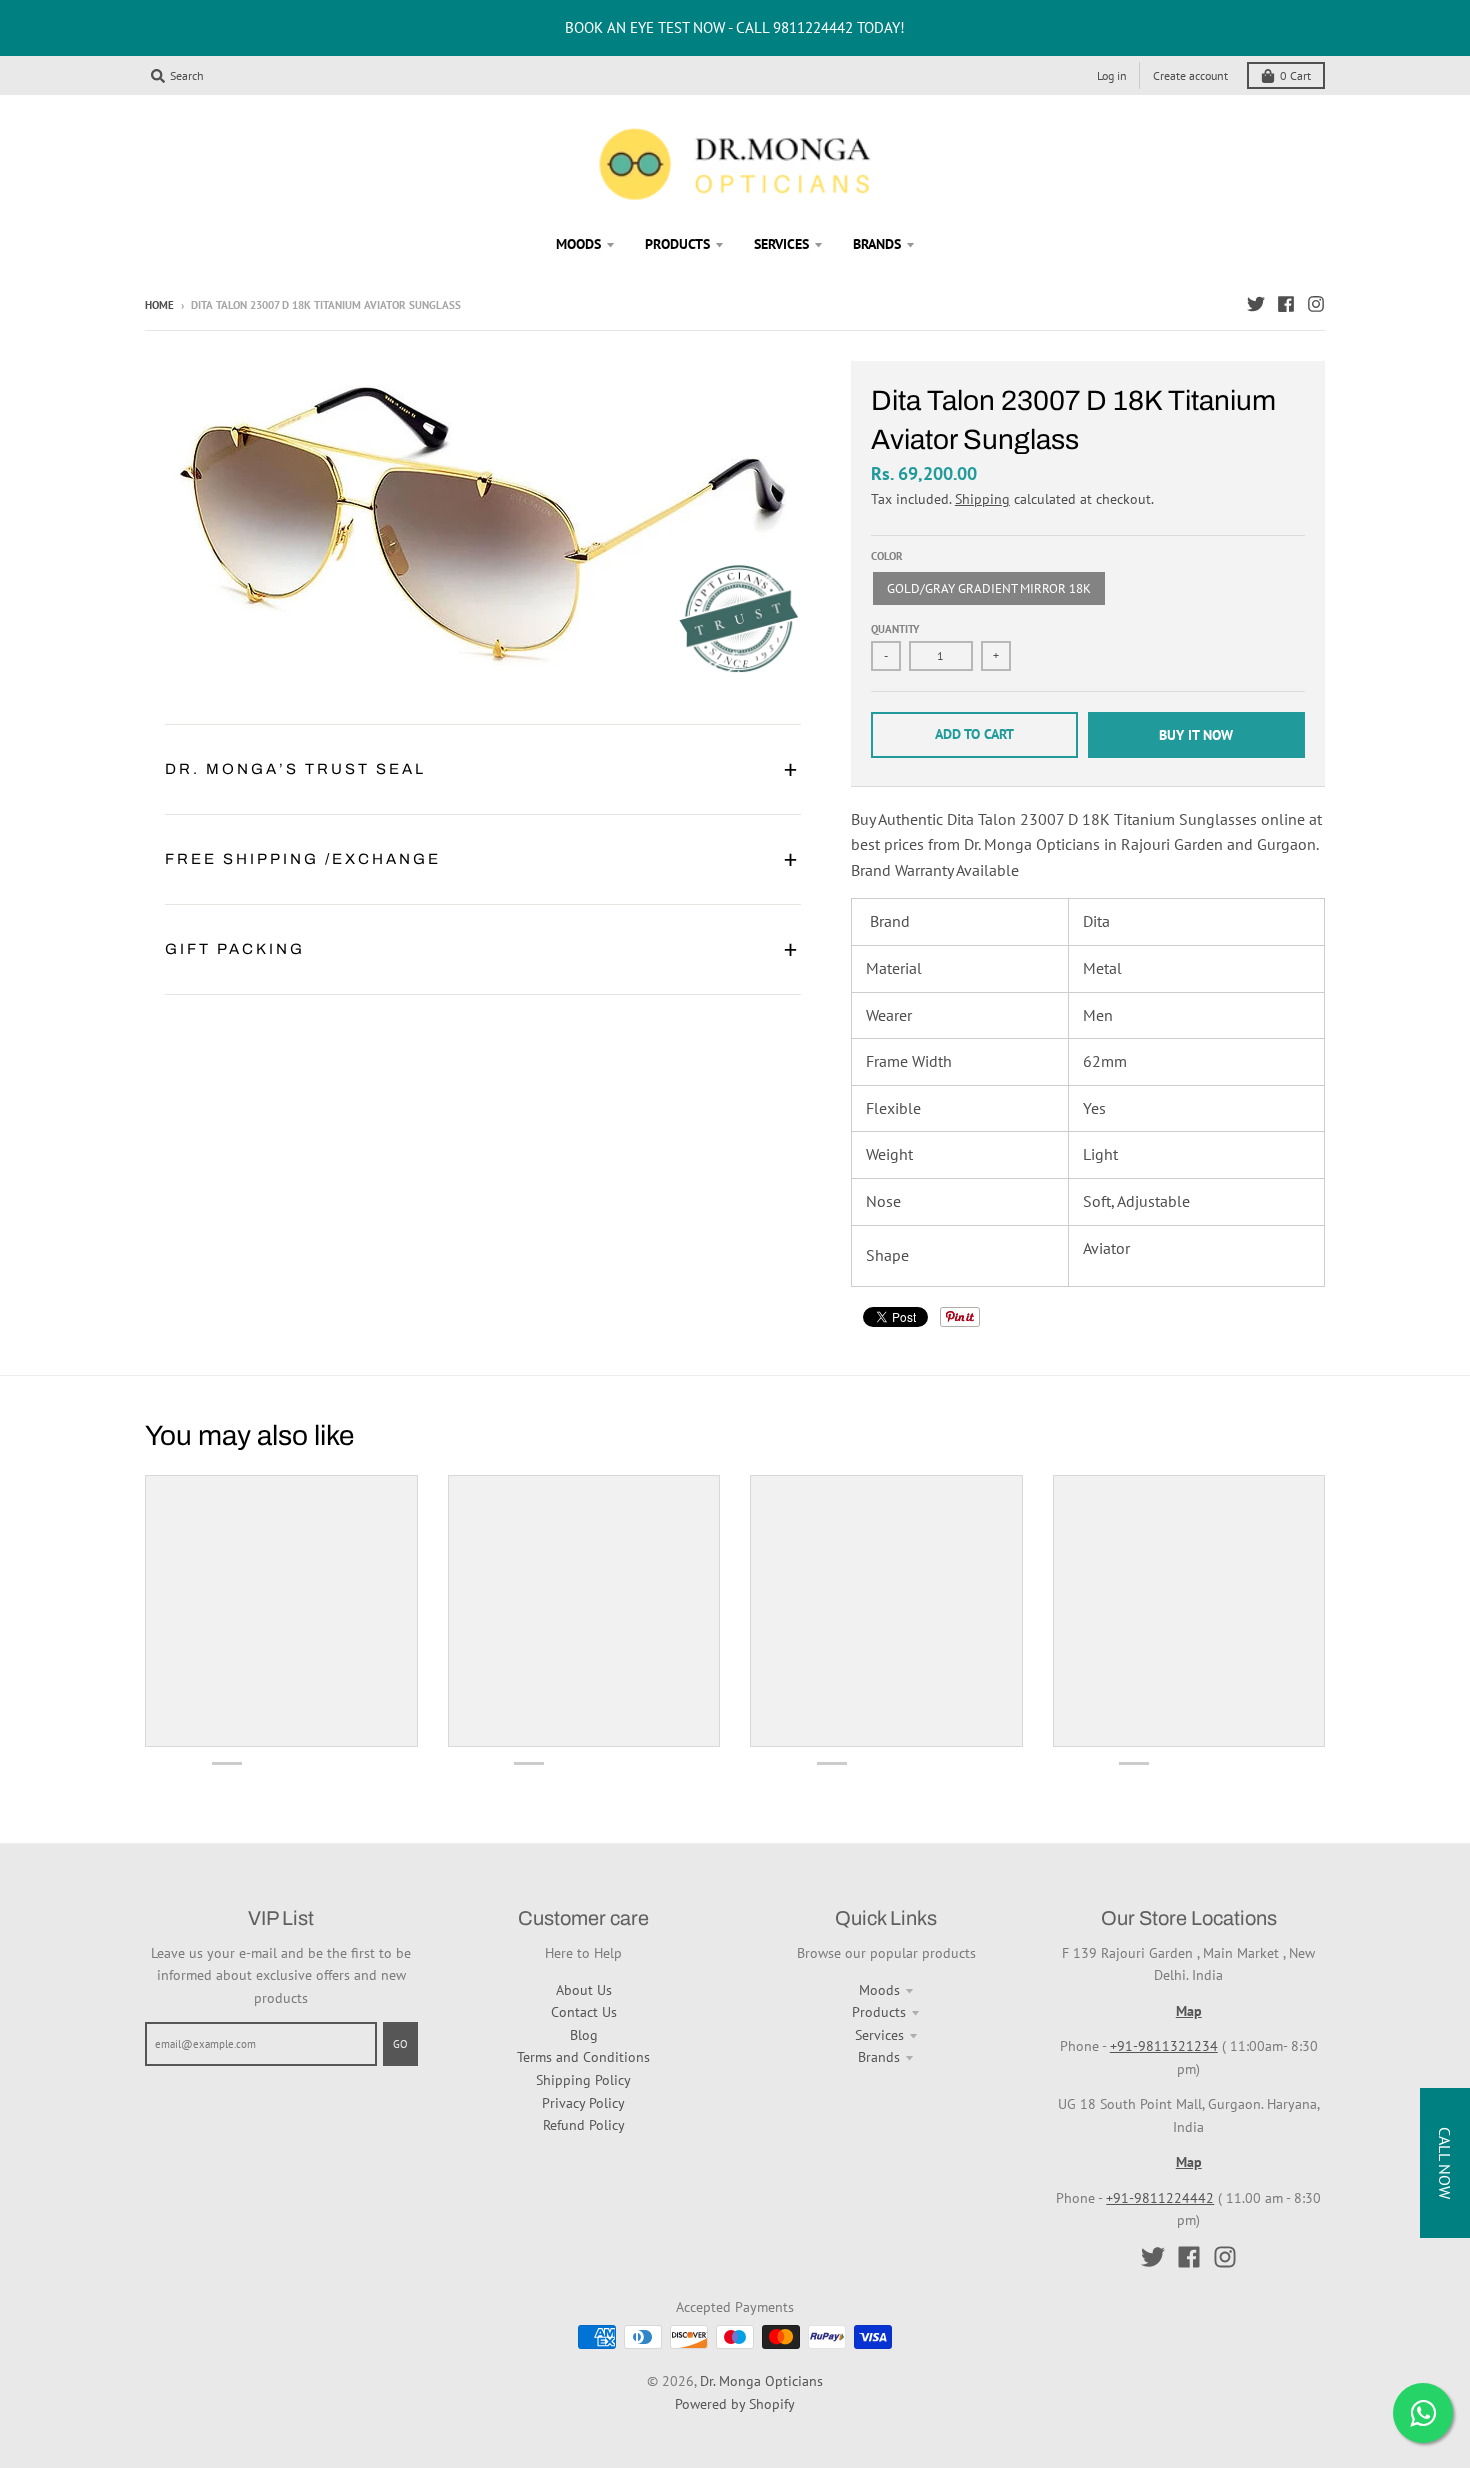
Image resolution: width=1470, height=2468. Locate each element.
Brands (879, 2057)
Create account (1190, 75)
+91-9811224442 (1160, 2198)
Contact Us (584, 2012)
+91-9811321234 (1164, 2046)
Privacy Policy (583, 2103)
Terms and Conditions (583, 2057)
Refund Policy (584, 2125)
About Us (584, 1990)
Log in (1112, 75)
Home (159, 305)
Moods (879, 1990)
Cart (1295, 75)
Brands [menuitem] (877, 244)
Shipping (982, 499)
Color (887, 556)
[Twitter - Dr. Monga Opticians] (1256, 304)
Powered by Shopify (735, 2404)
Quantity (895, 629)
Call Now (1445, 2163)
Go (400, 2044)
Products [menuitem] (677, 244)
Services (879, 2035)
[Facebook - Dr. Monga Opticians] (1286, 304)
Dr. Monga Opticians (761, 2381)
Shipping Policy (583, 2080)
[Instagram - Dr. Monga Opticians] (1316, 304)
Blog (584, 2035)
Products (879, 2012)
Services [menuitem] (781, 244)
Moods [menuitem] (578, 244)
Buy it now (1196, 735)
